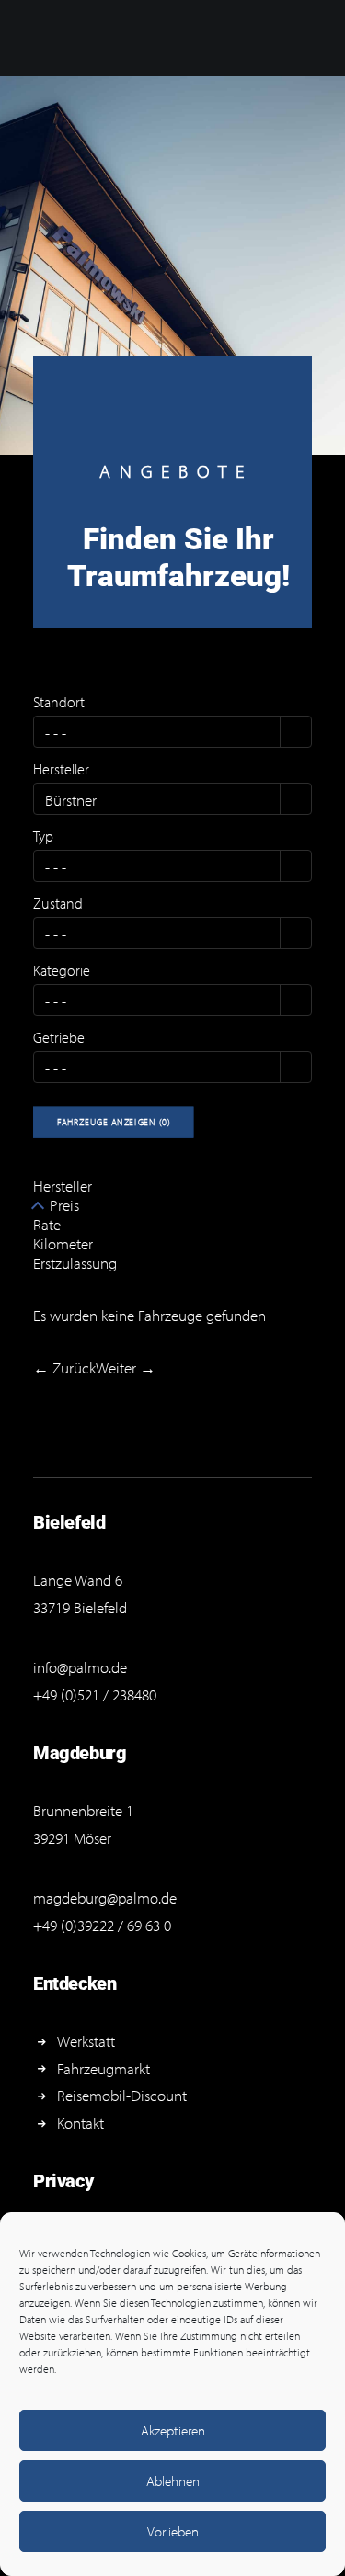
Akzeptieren (173, 2430)
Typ (43, 836)
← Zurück (64, 1367)
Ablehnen (173, 2481)
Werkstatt (86, 2041)
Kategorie (62, 970)
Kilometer (63, 1243)
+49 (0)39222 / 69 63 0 (102, 1925)
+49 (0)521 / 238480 (95, 1695)
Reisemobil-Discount (122, 2095)
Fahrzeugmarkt (103, 2068)
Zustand (58, 903)
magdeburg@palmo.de (105, 1898)
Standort (59, 702)
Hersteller (61, 769)
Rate (47, 1224)
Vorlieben (173, 2531)
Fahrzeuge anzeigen (114, 1122)
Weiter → (126, 1367)
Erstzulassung (75, 1263)
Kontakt (80, 2123)
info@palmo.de (80, 1667)
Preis (64, 1205)
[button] (296, 732)
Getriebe (59, 1037)
